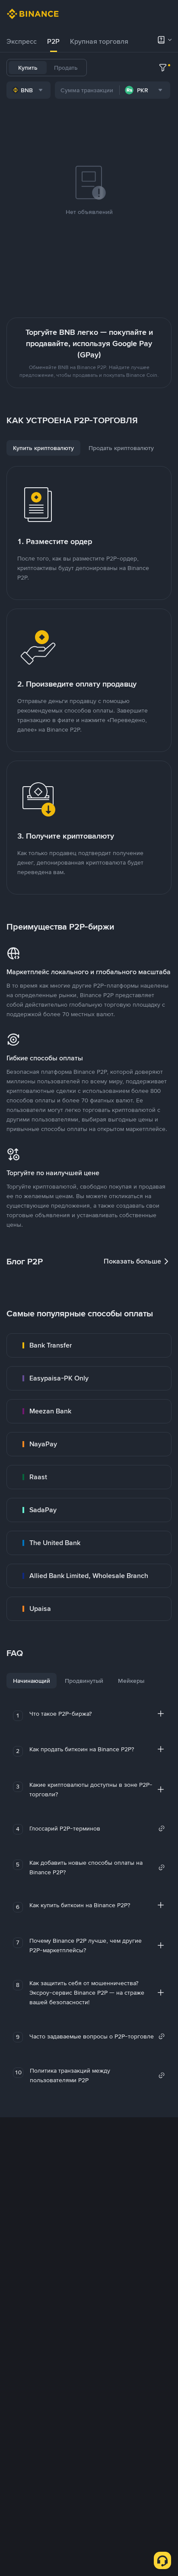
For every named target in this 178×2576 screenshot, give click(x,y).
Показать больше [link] (132, 1261)
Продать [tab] (66, 68)
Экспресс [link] (22, 41)
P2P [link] (53, 41)
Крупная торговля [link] (99, 41)
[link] (89, 1345)
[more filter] (163, 68)
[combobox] (29, 90)
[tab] (22, 42)
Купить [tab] (28, 68)
